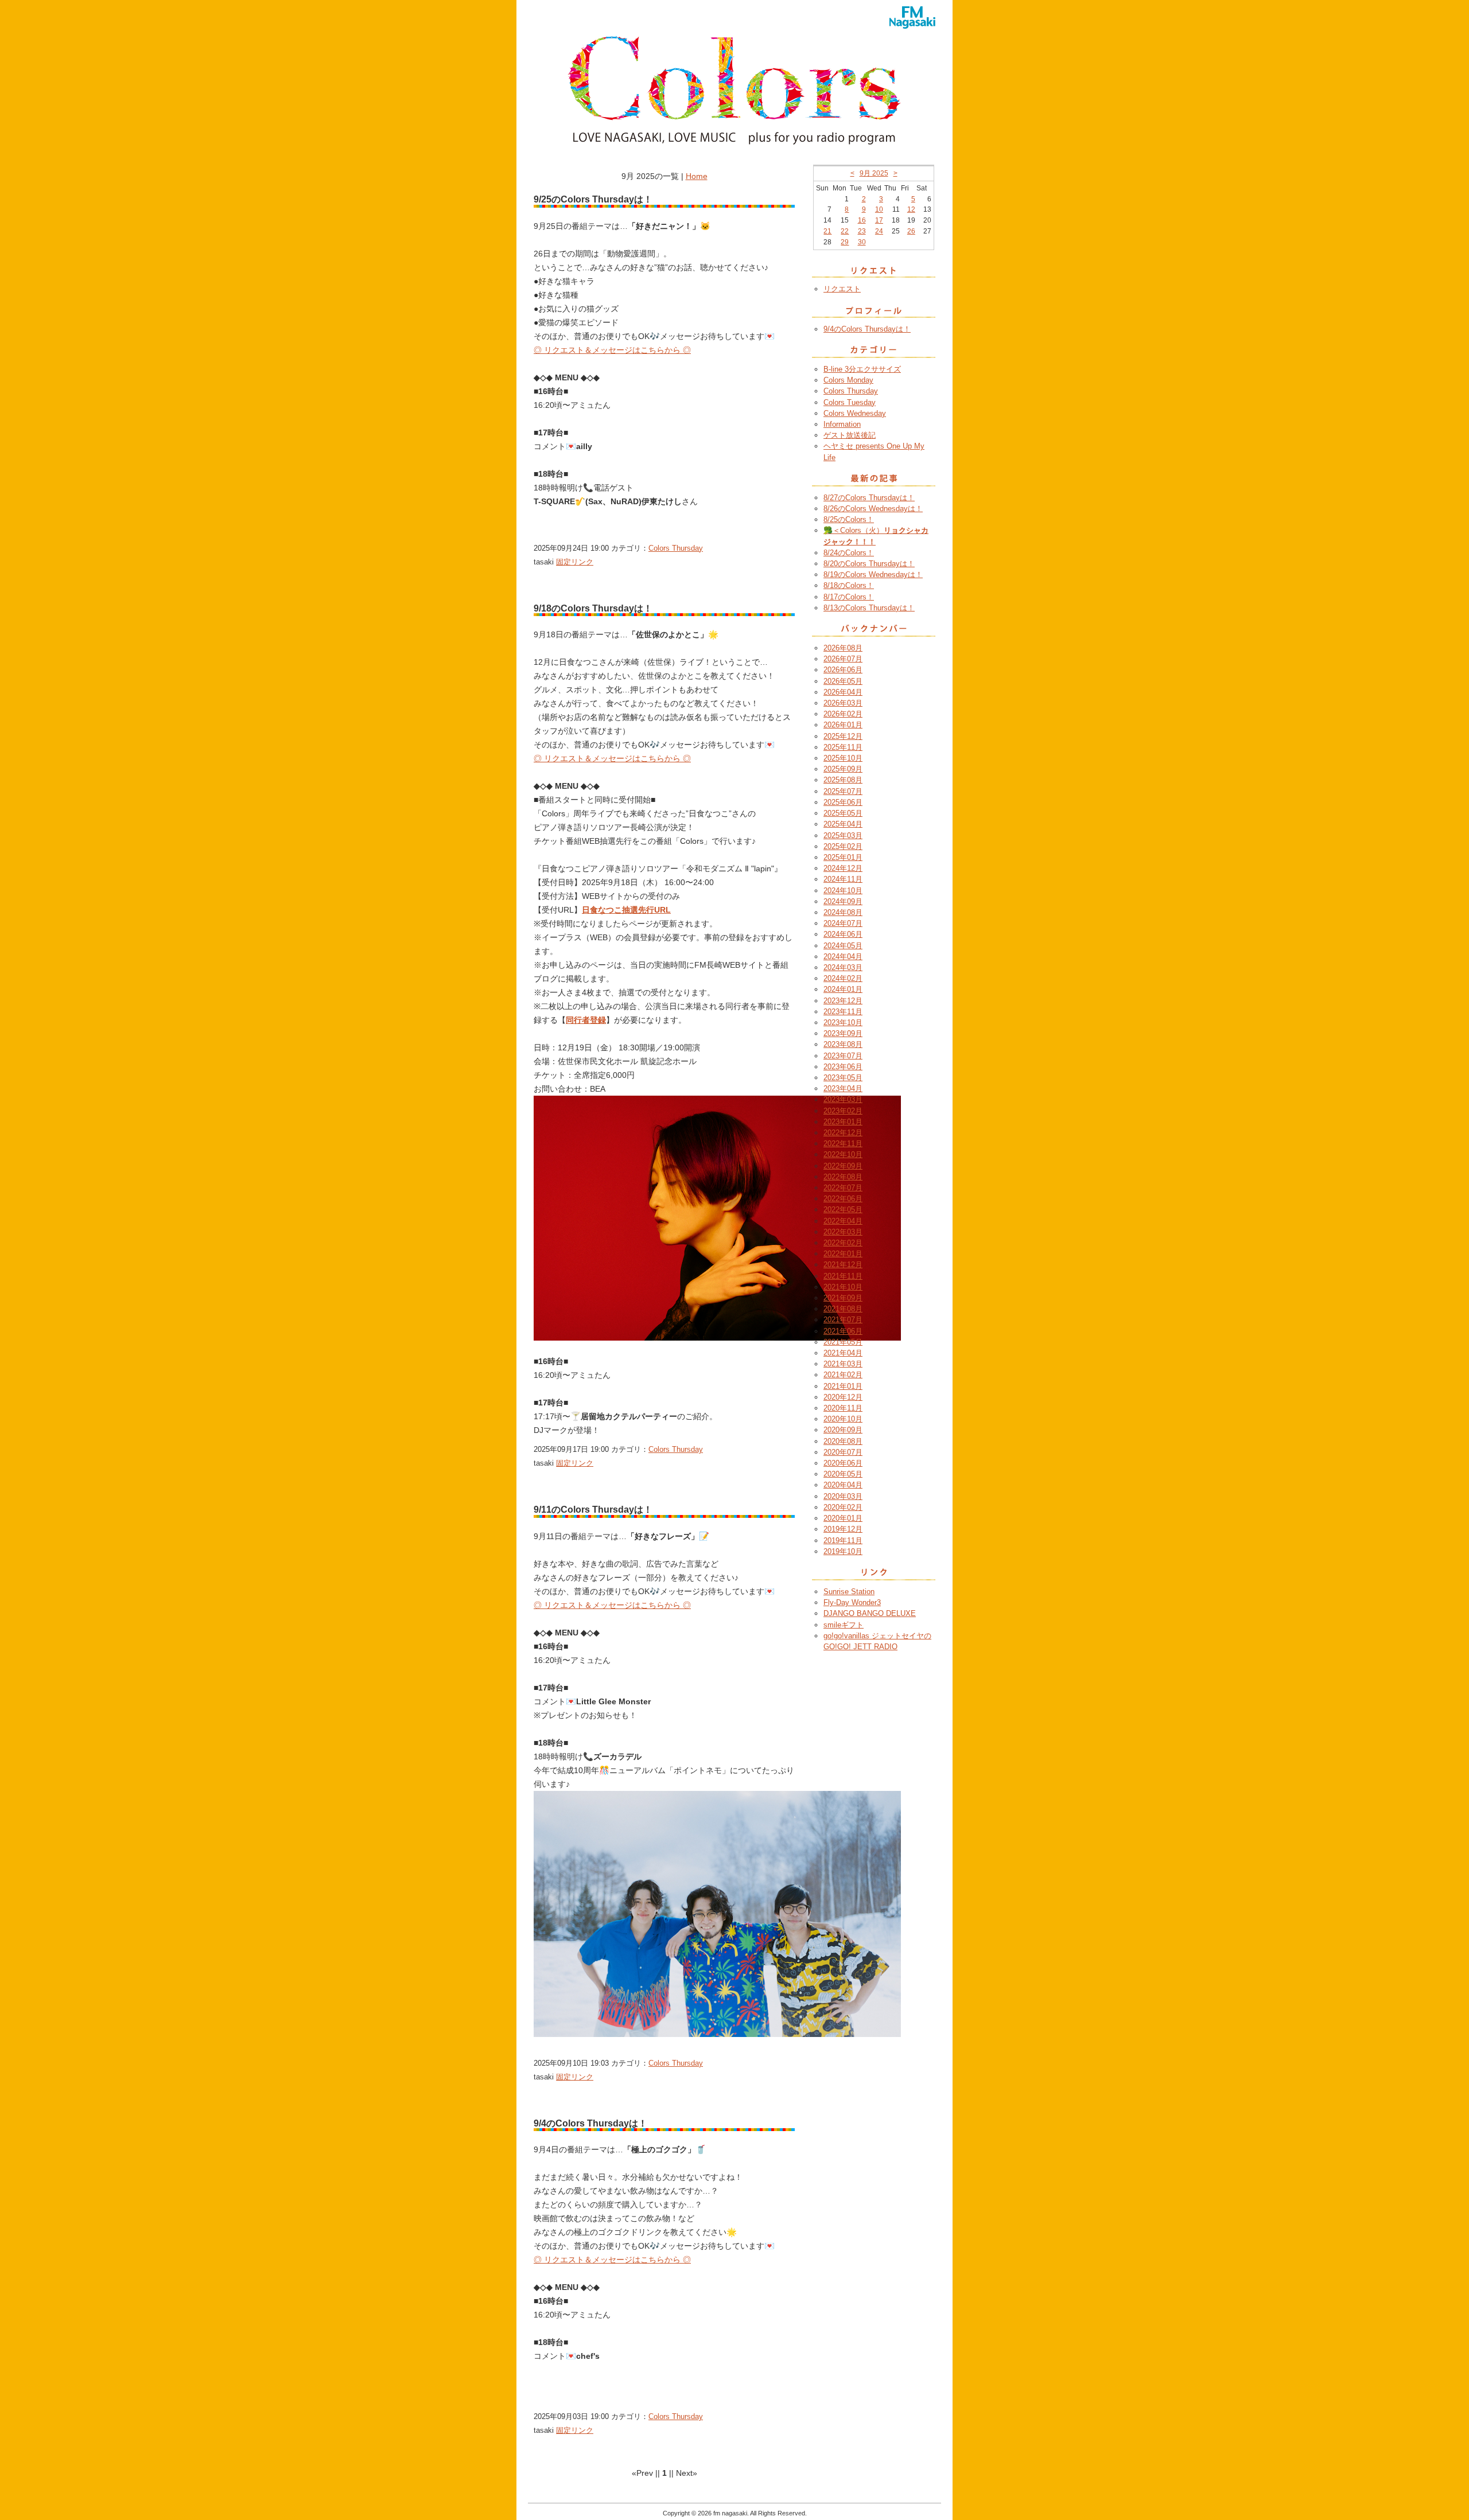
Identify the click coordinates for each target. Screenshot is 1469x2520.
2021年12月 (843, 1265)
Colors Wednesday (855, 413)
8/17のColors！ (849, 597)
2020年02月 (843, 1507)
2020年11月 (843, 1408)
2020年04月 (843, 1485)
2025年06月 (843, 802)
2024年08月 (843, 912)
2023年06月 (843, 1067)
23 (862, 231)
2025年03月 (843, 836)
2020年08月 (843, 1441)
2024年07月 (843, 923)
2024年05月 (843, 946)
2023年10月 (843, 1023)
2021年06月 (843, 1331)
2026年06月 (843, 670)
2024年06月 (843, 934)
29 (845, 242)
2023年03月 (843, 1099)
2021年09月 (843, 1298)
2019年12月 (843, 1529)
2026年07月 (843, 659)
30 (862, 242)
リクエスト (842, 289)
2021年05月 (843, 1342)
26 (911, 231)
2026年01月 (843, 725)
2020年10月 (843, 1419)
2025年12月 (843, 736)
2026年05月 (843, 681)
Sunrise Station (849, 1592)
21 (827, 231)
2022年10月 (843, 1154)
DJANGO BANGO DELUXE (870, 1613)
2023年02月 (843, 1111)
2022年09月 (843, 1166)
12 (911, 209)
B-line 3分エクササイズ (862, 369)
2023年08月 (843, 1044)
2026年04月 (843, 692)
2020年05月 (843, 1474)
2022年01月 (843, 1254)
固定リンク (575, 562)
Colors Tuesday (850, 402)
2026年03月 (843, 703)
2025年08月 (843, 780)
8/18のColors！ (849, 585)
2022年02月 (843, 1243)
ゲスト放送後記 (850, 435)
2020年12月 (843, 1397)
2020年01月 (843, 1518)
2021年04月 (843, 1353)
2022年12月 (843, 1133)
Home (697, 176)
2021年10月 (843, 1287)
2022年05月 (843, 1210)
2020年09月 (843, 1430)
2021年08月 (843, 1309)
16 (862, 220)
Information (842, 424)
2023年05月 (843, 1078)
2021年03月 (843, 1364)
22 (845, 231)
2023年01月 (843, 1122)
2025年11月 (843, 747)
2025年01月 (843, 857)
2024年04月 (843, 957)
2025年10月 (843, 758)
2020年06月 (843, 1463)
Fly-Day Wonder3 (852, 1602)
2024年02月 (843, 978)
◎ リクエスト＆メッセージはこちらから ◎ (612, 350)
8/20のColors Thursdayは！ (869, 564)
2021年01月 (843, 1386)
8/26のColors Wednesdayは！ (873, 509)
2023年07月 (843, 1056)
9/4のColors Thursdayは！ (867, 329)
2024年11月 (843, 879)
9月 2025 (874, 173)
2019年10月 (843, 1551)
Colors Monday (848, 380)
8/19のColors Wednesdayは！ (873, 575)
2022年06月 (843, 1199)
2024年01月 (843, 989)
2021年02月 (843, 1375)
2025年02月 (843, 846)
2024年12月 (843, 868)
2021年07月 (843, 1320)
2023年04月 (843, 1088)
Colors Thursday (676, 548)
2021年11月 (843, 1276)
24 (879, 231)
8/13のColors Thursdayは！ (869, 608)
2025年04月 (843, 824)
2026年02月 (843, 714)
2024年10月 (843, 891)
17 (879, 220)
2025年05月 (843, 813)
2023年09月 (843, 1033)
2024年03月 (843, 967)
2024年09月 (843, 901)
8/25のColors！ (849, 519)
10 (879, 209)
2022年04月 (843, 1221)
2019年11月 (843, 1541)
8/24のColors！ (849, 553)
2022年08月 (843, 1177)
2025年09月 (843, 769)
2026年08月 (843, 648)
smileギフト (844, 1625)
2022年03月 (843, 1232)
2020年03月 (843, 1496)
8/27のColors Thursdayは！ (869, 498)
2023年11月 (843, 1012)
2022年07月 (843, 1188)
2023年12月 (843, 1001)
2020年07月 (843, 1452)
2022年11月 (843, 1144)
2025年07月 (843, 791)
